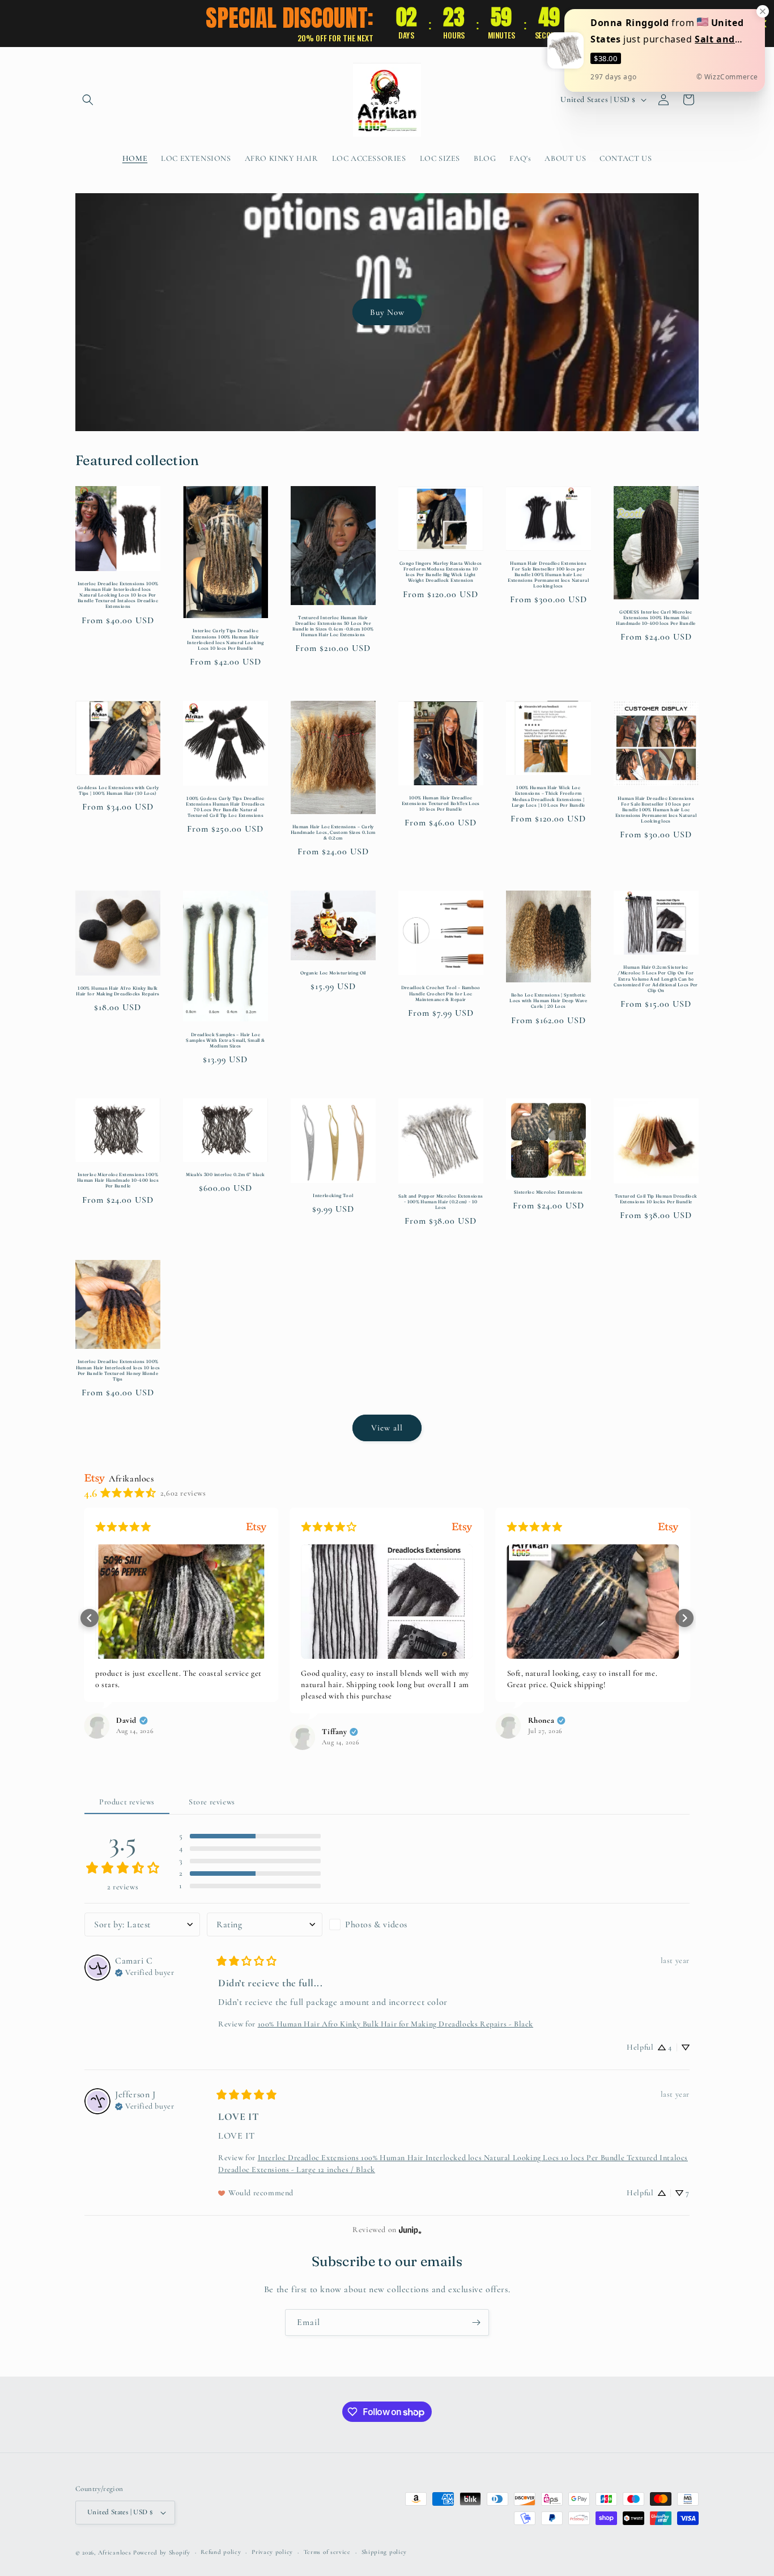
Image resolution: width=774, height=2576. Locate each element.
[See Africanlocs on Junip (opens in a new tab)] (410, 2230)
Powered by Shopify (162, 2552)
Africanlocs (115, 2552)
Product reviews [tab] (127, 1802)
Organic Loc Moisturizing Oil (333, 973)
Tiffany (334, 1732)
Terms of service (327, 2552)
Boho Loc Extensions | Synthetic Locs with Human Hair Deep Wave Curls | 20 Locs (548, 1000)
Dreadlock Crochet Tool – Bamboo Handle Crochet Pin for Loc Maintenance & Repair (441, 993)
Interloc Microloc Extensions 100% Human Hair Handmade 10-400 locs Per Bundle (118, 1180)
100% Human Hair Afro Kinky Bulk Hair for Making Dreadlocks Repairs (118, 991)
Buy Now (387, 312)
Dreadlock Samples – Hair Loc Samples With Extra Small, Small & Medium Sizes (225, 1040)
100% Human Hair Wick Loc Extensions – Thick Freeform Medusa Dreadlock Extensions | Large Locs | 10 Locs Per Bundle (548, 796)
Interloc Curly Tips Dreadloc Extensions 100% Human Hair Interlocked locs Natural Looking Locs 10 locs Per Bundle (226, 639)
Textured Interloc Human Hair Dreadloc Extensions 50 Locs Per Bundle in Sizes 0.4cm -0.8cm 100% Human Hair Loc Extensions (333, 626)
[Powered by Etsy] (256, 1527)
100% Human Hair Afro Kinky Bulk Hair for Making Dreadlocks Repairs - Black (395, 2024)
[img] (144, 1972)
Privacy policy (272, 2552)
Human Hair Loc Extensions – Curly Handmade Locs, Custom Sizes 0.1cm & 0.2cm (333, 832)
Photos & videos (376, 1924)
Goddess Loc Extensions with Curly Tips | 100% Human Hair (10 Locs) (118, 790)
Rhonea (541, 1721)
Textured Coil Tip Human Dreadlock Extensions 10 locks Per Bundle (656, 1199)
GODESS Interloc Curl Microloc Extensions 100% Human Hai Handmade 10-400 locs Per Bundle (656, 618)
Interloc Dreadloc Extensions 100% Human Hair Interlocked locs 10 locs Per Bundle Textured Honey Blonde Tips (118, 1370)
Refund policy (221, 2552)
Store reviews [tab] (212, 1802)
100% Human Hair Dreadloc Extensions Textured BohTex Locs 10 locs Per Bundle (441, 803)
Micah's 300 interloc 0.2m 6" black (225, 1174)
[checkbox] (387, 1924)
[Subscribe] (476, 2322)
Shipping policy (384, 2552)
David (126, 1721)
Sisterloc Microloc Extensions (548, 1192)
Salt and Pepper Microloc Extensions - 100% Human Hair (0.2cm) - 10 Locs (441, 1202)
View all (387, 1428)
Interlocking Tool (333, 1195)
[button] (88, 100)
